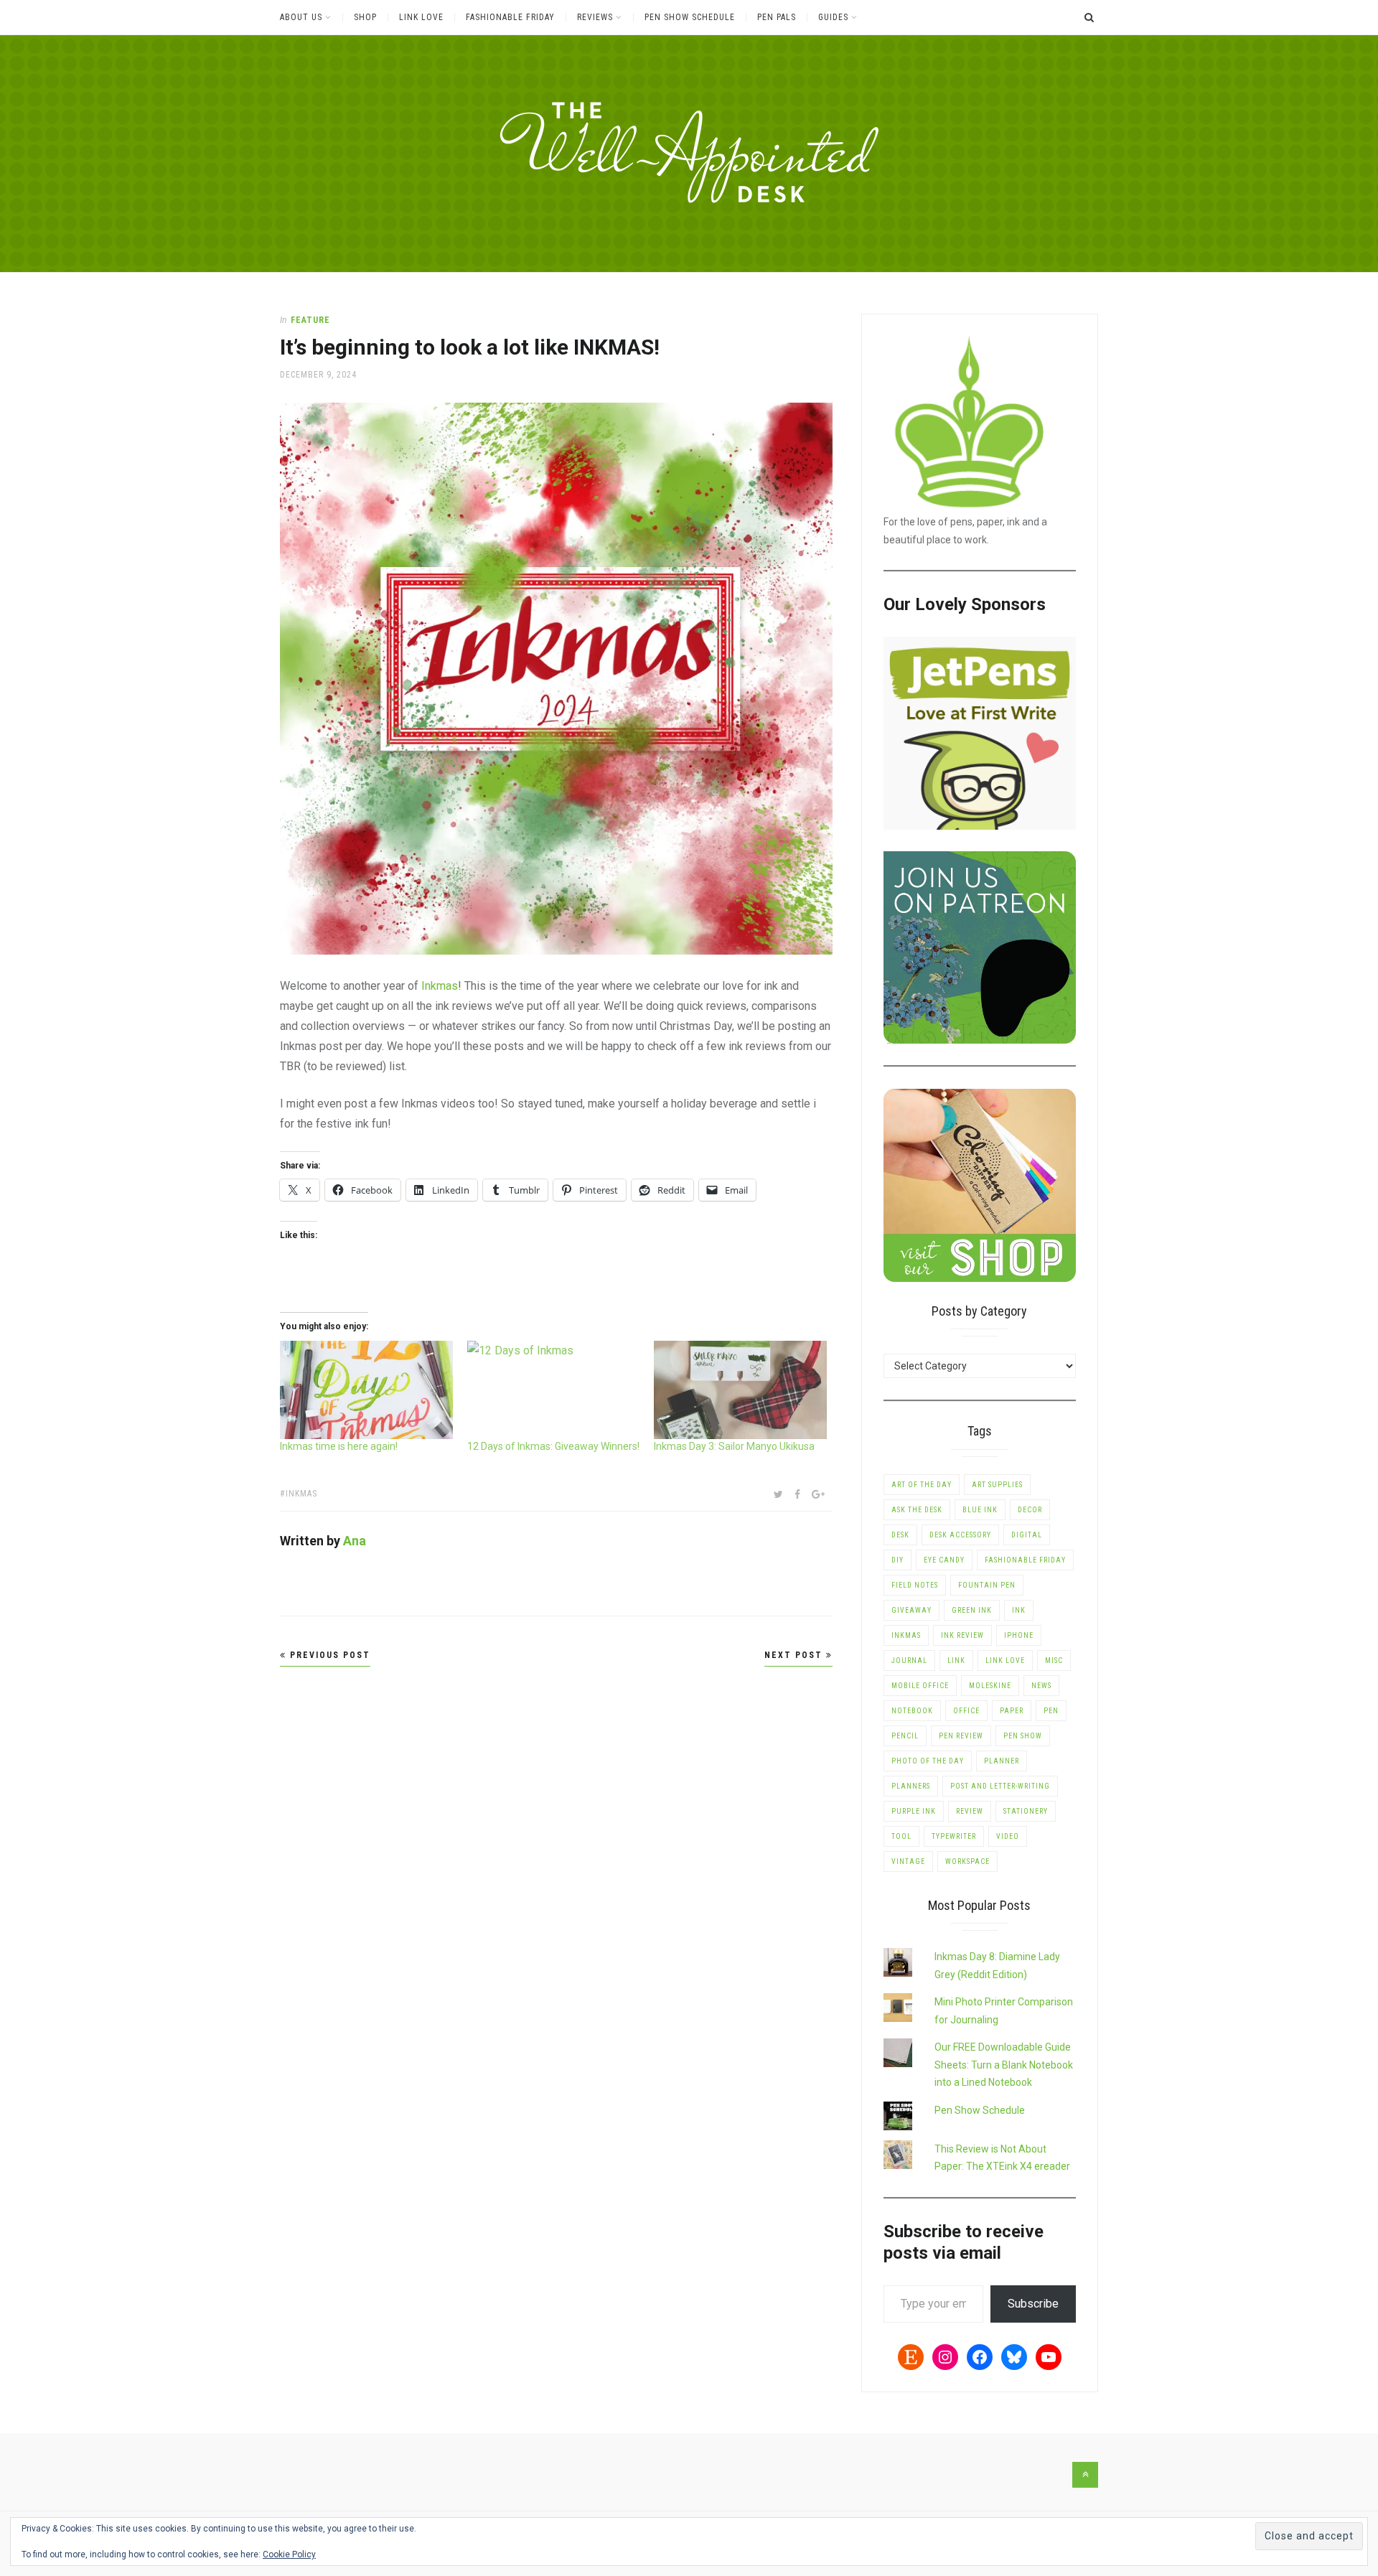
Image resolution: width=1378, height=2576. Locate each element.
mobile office (920, 1686)
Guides (833, 17)
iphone (1019, 1635)
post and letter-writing (1000, 1786)
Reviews (595, 17)
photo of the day (928, 1761)
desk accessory (960, 1535)
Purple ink (914, 1811)
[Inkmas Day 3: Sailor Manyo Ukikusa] (740, 1390)
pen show (1023, 1736)
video (1008, 1836)
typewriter (954, 1836)
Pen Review (961, 1736)
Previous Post (328, 1655)
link (956, 1661)
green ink (972, 1610)
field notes (915, 1585)
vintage (908, 1861)
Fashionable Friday (510, 17)
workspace (967, 1861)
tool (901, 1836)
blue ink (980, 1510)
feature (310, 320)
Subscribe (1033, 2304)
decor (1030, 1510)
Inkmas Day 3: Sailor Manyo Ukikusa (734, 1446)
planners (911, 1786)
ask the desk (917, 1510)
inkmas (301, 1494)
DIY (897, 1560)
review (970, 1811)
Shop (365, 17)
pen (1051, 1711)
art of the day (922, 1485)
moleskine (990, 1686)
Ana (355, 1541)
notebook (912, 1711)
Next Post (795, 1655)
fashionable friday (1025, 1560)
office (966, 1711)
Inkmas (440, 986)
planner (1002, 1761)
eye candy (944, 1560)
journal (909, 1661)
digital (1027, 1535)
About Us (301, 17)
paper (1012, 1711)
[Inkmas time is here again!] (366, 1390)
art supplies (997, 1485)
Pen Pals (777, 17)
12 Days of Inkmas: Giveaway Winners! (553, 1446)
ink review (962, 1635)
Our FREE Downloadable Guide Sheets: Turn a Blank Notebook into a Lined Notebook (1004, 2065)
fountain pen (987, 1585)
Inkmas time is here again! (339, 1446)
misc (1054, 1661)
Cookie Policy (289, 2554)
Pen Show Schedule (690, 17)
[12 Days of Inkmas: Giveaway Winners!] (554, 1390)
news (1041, 1686)
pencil (905, 1736)
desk (900, 1535)
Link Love (421, 17)
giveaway (911, 1610)
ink (1019, 1610)
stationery (1026, 1811)
